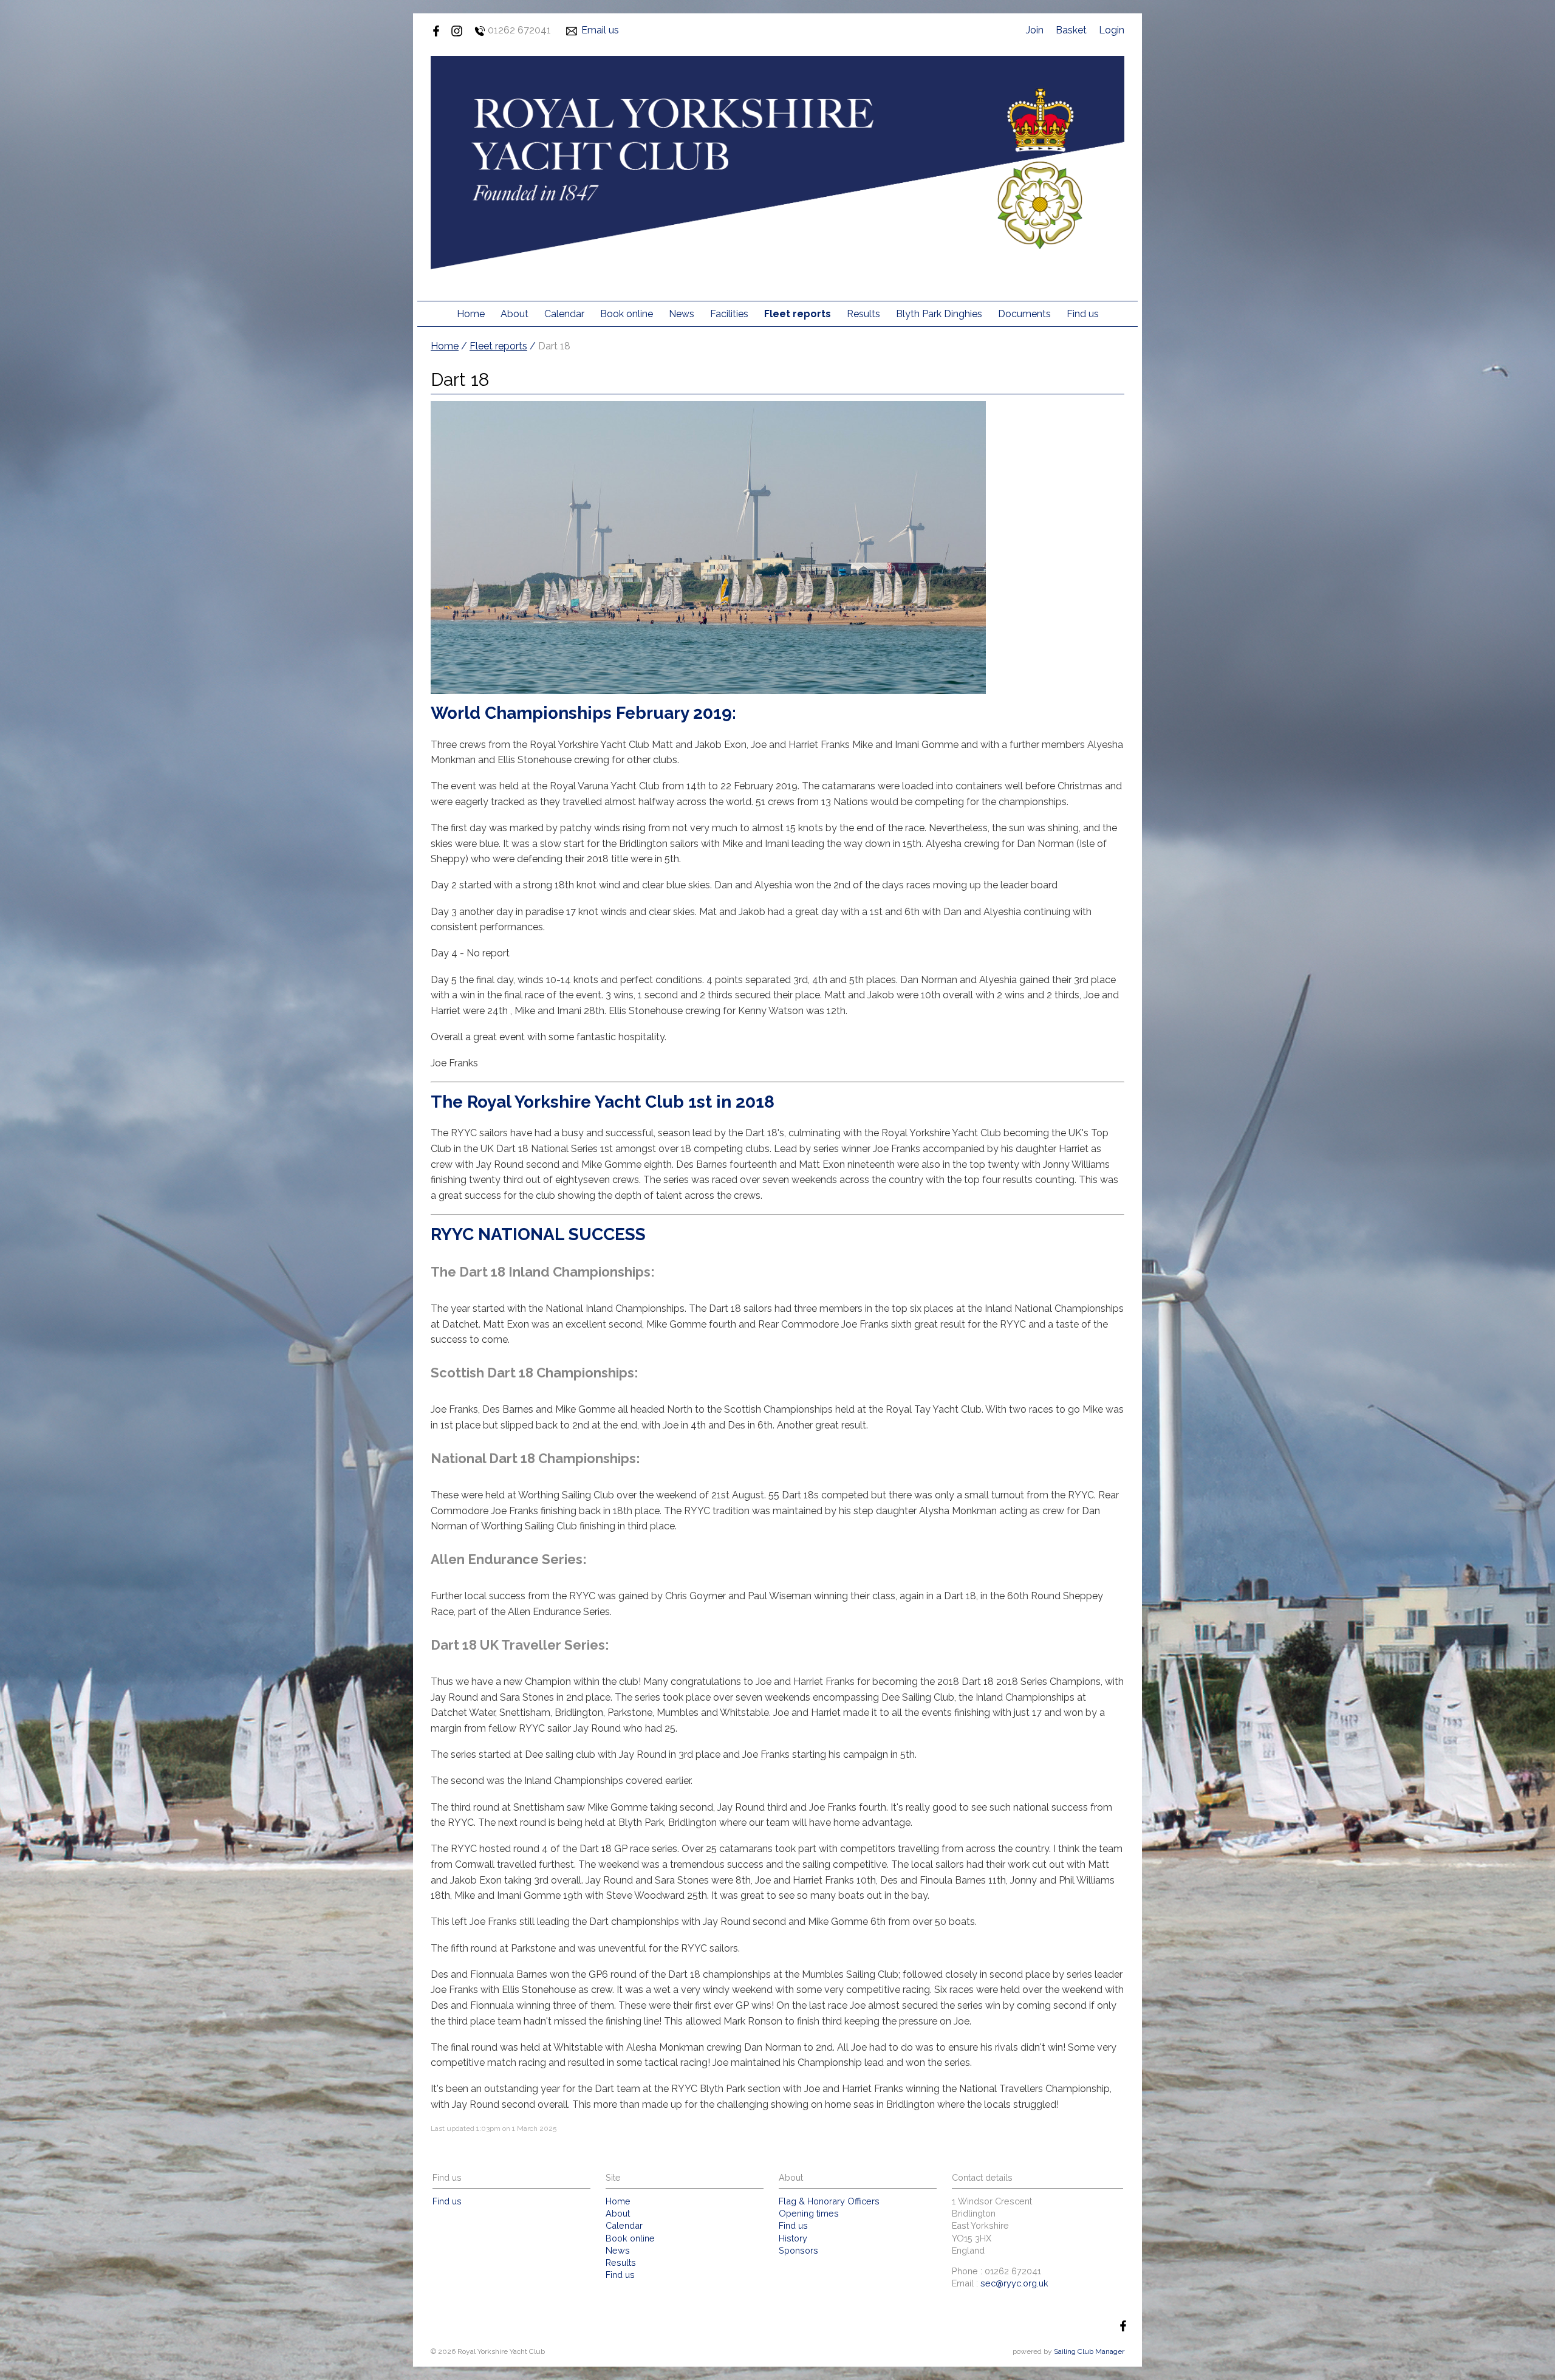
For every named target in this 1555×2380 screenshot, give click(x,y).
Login (1112, 30)
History (793, 2238)
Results (863, 314)
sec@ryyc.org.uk (1014, 2283)
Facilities (729, 314)
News (682, 314)
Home (471, 314)
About (514, 314)
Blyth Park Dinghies (939, 314)
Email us (600, 30)
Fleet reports (798, 314)
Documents (1024, 314)
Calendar (564, 314)
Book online (627, 314)
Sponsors (798, 2250)
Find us (1083, 314)
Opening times (809, 2213)
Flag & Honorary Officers (829, 2201)
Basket (1071, 30)
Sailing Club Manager (1089, 2351)
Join (1035, 30)
